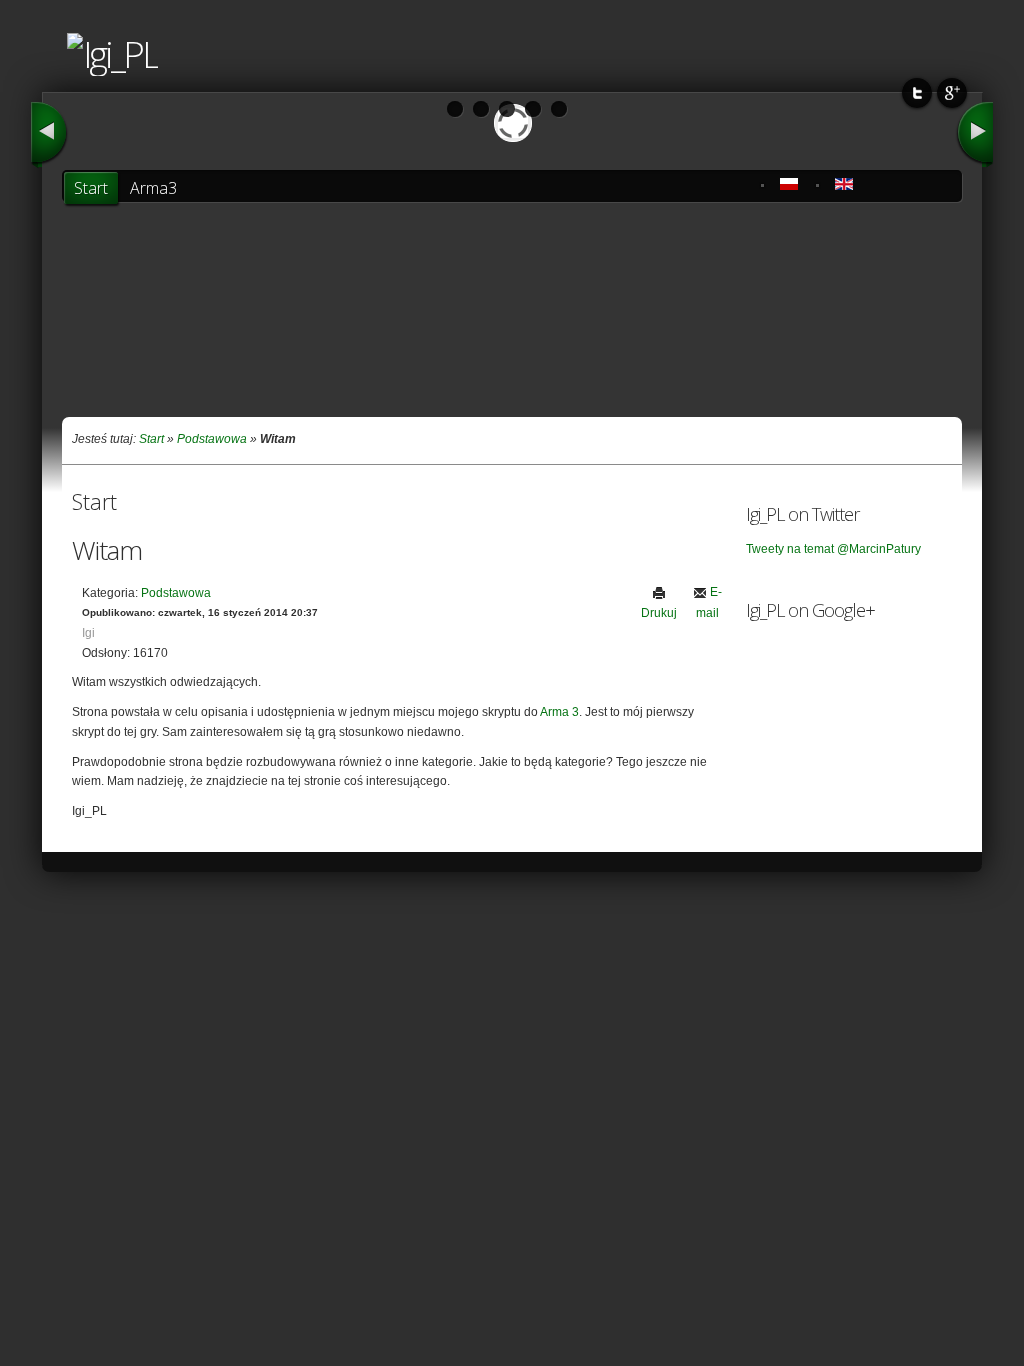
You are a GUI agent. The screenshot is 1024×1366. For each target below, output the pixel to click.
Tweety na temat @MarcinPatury (833, 549)
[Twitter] (917, 92)
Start (151, 439)
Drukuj (659, 613)
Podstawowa (212, 439)
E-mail (709, 602)
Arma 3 (559, 712)
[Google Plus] (952, 92)
